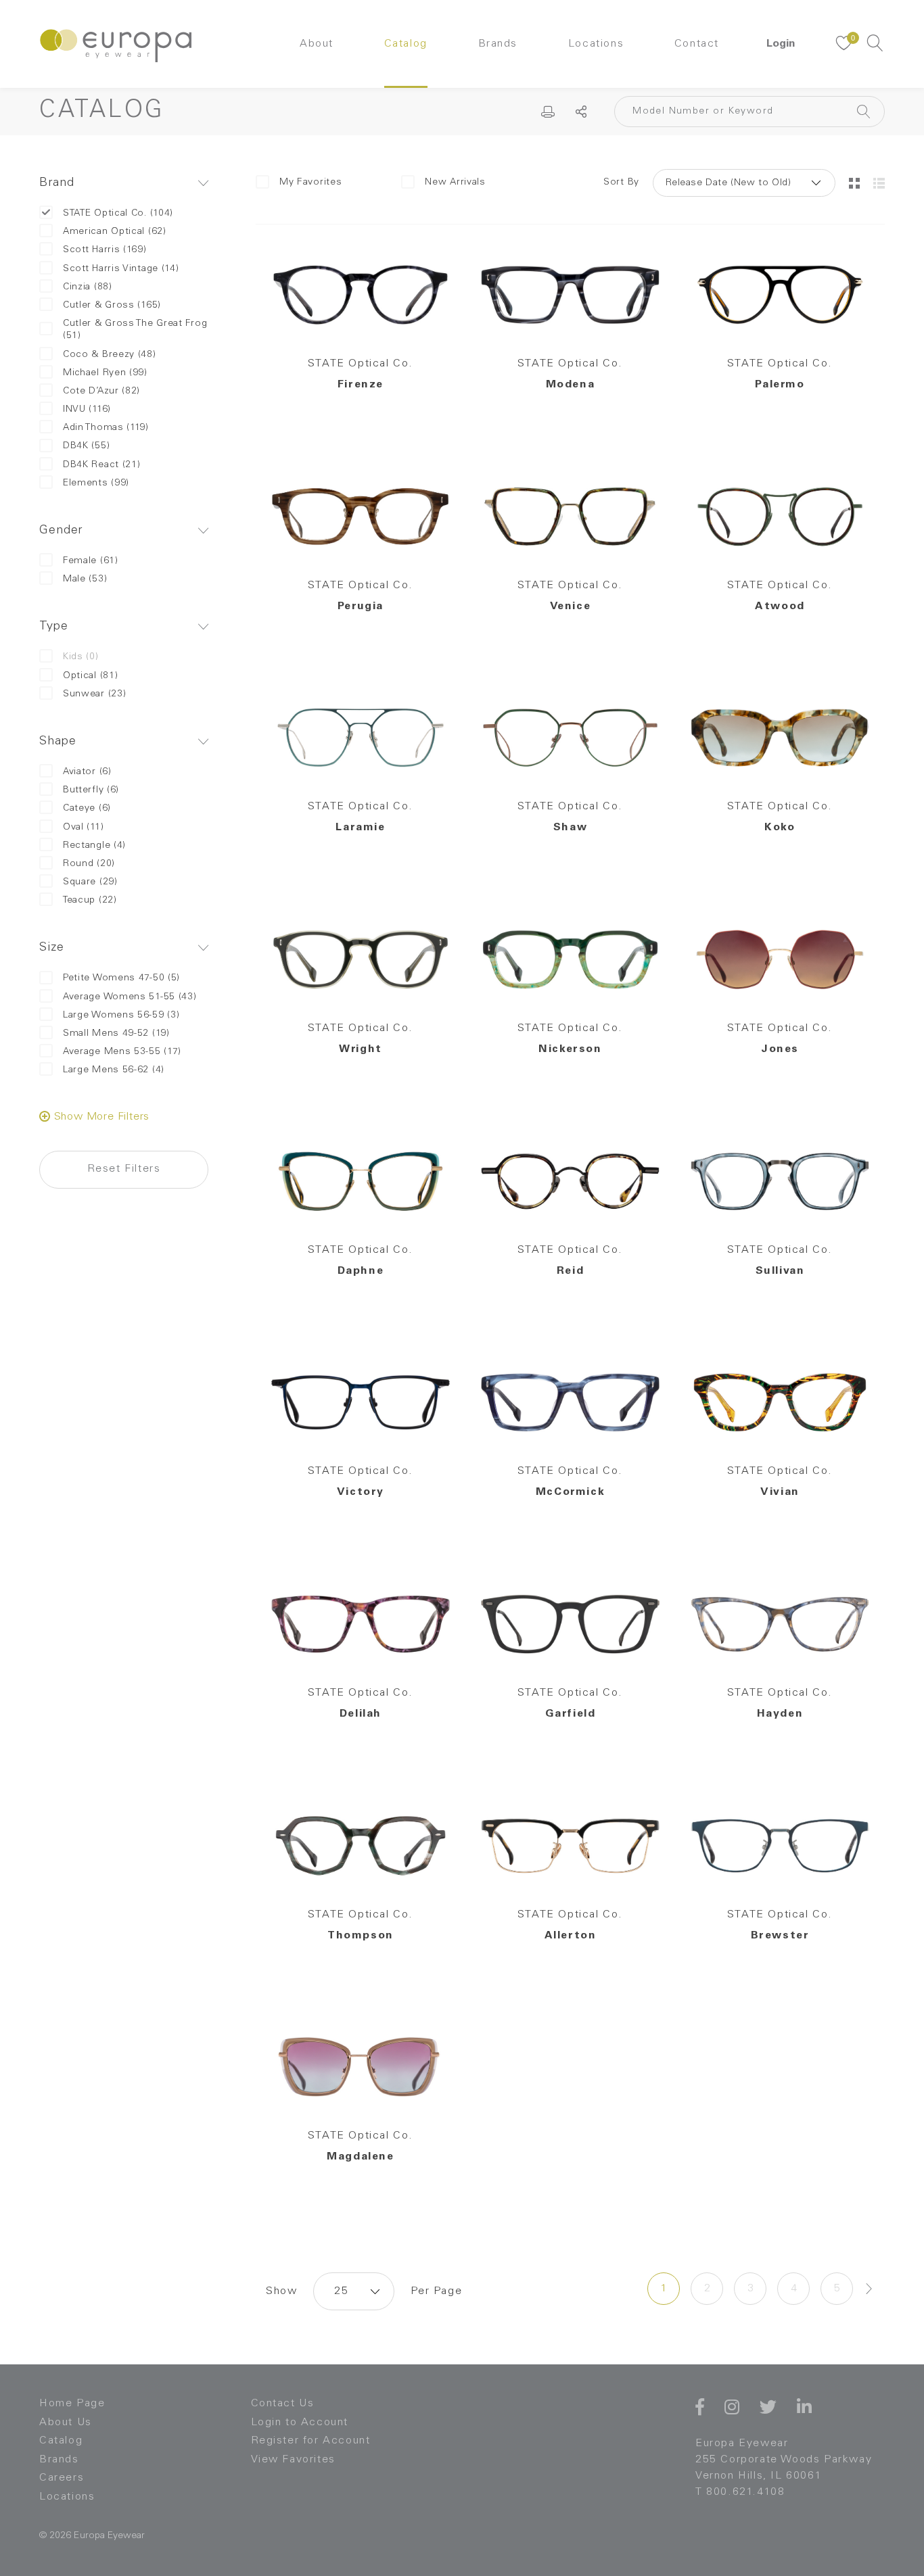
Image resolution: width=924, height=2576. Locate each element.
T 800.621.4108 (740, 2492)
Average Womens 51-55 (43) (130, 997)
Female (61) (91, 561)
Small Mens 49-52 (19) (116, 1034)
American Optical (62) (115, 232)
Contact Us (283, 2404)
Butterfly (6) (91, 790)
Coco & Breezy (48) (110, 355)
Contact (697, 44)
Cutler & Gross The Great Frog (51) (135, 330)
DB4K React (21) (102, 465)
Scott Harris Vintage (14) (121, 269)
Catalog (406, 44)
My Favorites (310, 183)
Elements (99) (96, 483)
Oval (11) (83, 828)
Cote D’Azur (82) (101, 391)
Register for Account (311, 2441)
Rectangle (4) (94, 846)
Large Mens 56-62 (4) (114, 1070)
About (317, 44)
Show (281, 2291)
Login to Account (300, 2423)
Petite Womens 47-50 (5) (121, 978)
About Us (66, 2423)
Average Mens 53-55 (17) (122, 1052)
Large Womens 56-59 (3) (121, 1016)
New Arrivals (455, 183)
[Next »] (869, 2289)
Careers (62, 2478)
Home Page (72, 2404)
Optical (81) (90, 676)
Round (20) (89, 864)
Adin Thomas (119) (106, 428)
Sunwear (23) (94, 694)
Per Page (436, 2291)
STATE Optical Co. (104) (118, 214)
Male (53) (85, 579)
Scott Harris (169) (105, 250)
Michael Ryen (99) (105, 373)
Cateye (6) (87, 809)
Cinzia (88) (88, 287)
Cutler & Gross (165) (112, 306)
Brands (498, 44)
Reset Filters (124, 1169)
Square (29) (90, 882)
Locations (596, 44)
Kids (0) (81, 657)
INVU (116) (87, 410)
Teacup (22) (90, 901)
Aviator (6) (87, 772)
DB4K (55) (86, 446)
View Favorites (293, 2460)
